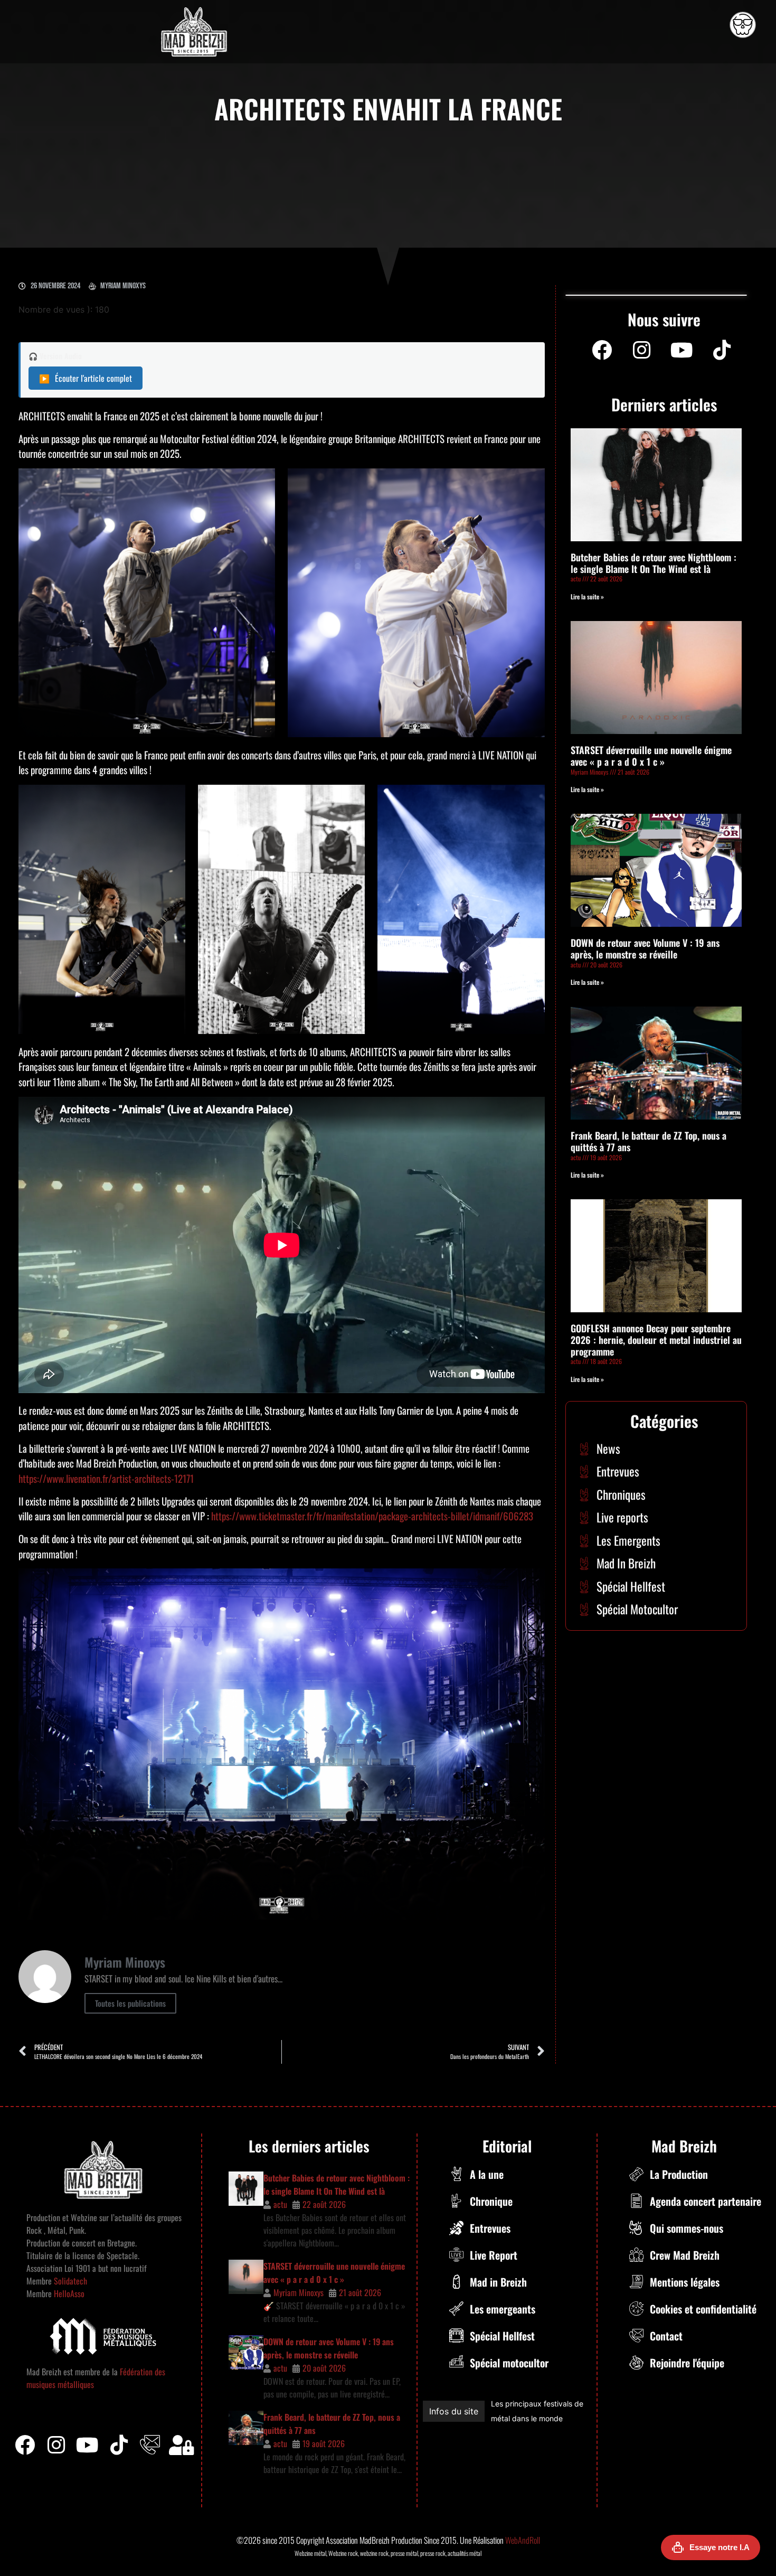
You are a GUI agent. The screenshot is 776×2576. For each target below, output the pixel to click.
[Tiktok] (119, 2445)
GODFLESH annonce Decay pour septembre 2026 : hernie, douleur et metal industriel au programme (656, 1339)
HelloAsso (68, 2293)
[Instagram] (642, 350)
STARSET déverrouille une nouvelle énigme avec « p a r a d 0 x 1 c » (651, 756)
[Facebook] (602, 350)
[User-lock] (182, 2445)
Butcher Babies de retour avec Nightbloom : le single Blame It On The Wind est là (654, 563)
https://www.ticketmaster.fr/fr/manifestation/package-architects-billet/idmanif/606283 (372, 1516)
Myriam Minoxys (299, 2292)
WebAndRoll (523, 2540)
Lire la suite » (587, 596)
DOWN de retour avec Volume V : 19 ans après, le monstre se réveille (645, 948)
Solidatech (70, 2281)
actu (280, 2204)
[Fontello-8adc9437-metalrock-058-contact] (150, 2445)
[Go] (743, 25)
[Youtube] (682, 350)
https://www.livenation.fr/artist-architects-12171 (106, 1478)
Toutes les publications (130, 2003)
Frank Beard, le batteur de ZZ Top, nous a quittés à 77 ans (649, 1141)
